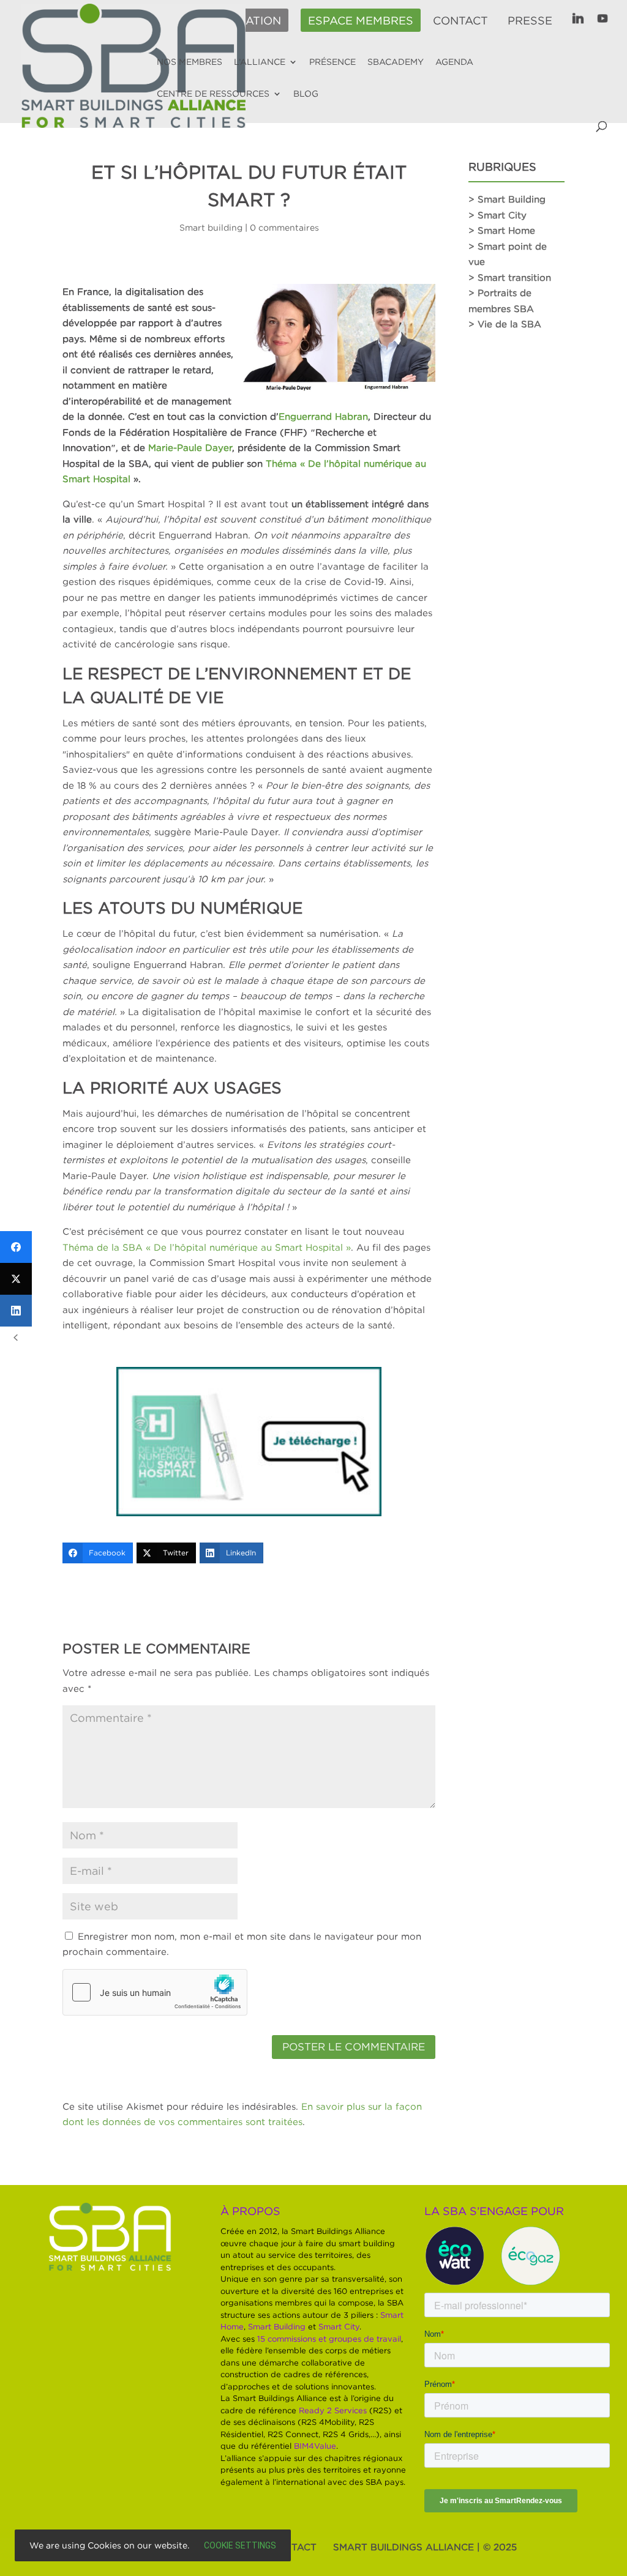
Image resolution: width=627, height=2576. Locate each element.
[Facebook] (16, 1247)
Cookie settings (240, 2545)
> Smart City (497, 215)
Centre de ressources (213, 94)
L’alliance (260, 62)
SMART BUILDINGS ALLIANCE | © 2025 (425, 2547)
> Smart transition (510, 277)
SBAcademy (396, 62)
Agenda (454, 62)
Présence (332, 62)
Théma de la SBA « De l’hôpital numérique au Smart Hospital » (207, 1247)
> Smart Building (507, 199)
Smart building (211, 227)
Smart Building (277, 2326)
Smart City (339, 2326)
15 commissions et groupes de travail (329, 2339)
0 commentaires (284, 227)
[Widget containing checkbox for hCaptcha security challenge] (155, 1992)
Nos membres (190, 62)
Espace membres (361, 21)
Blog (306, 94)
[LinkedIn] (16, 1311)
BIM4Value (315, 2446)
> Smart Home (502, 230)
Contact (460, 21)
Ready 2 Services (333, 2410)
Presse (530, 21)
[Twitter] (16, 1279)
